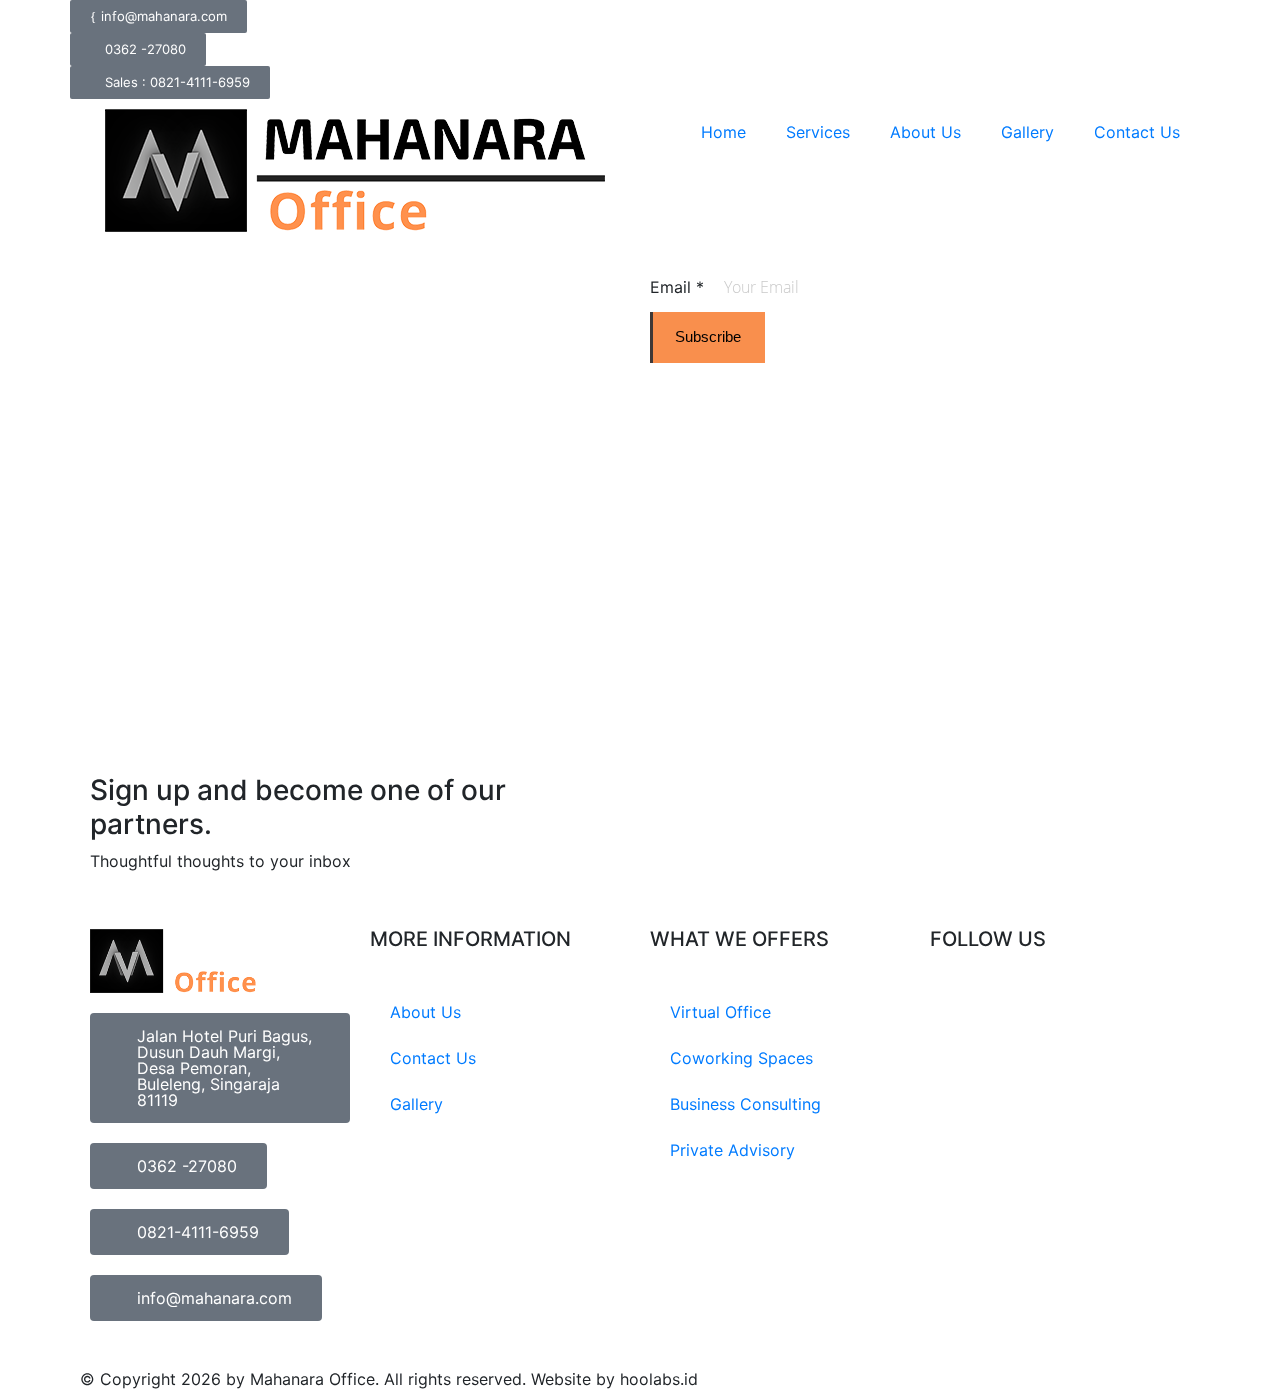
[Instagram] (955, 1014)
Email (677, 287)
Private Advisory (732, 1150)
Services (818, 132)
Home (723, 132)
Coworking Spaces (741, 1058)
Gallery (1027, 132)
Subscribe (708, 336)
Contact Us (1137, 132)
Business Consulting (745, 1104)
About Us (925, 132)
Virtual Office (720, 1012)
